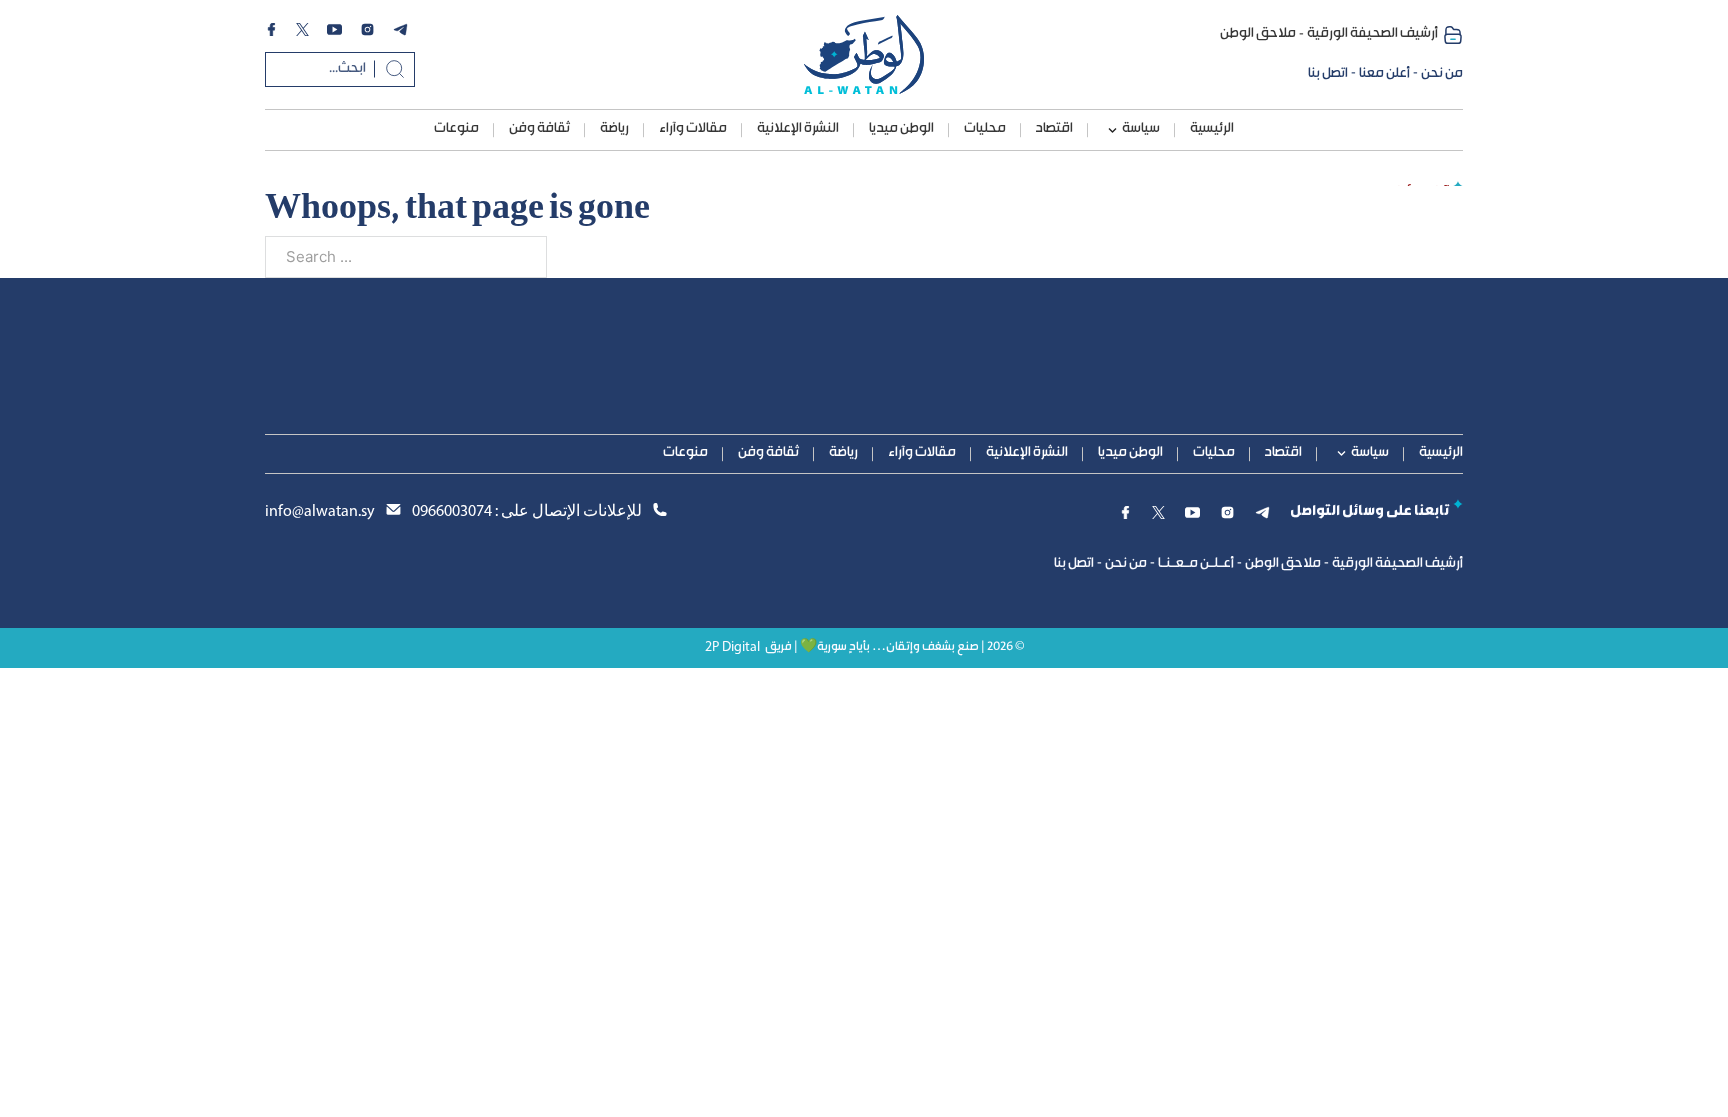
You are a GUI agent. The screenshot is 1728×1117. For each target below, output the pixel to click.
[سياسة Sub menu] (1112, 130)
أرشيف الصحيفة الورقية (1372, 34)
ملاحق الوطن (1258, 34)
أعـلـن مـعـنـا (1196, 564)
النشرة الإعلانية (798, 129)
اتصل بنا (1328, 74)
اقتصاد (1054, 129)
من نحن (1442, 74)
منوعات (456, 129)
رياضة (614, 129)
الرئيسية (1212, 129)
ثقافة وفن (539, 129)
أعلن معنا (1384, 74)
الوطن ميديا (901, 129)
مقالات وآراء (693, 129)
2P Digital (732, 647)
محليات (985, 129)
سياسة (1141, 129)
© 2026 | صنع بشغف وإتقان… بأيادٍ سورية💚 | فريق (894, 647)
